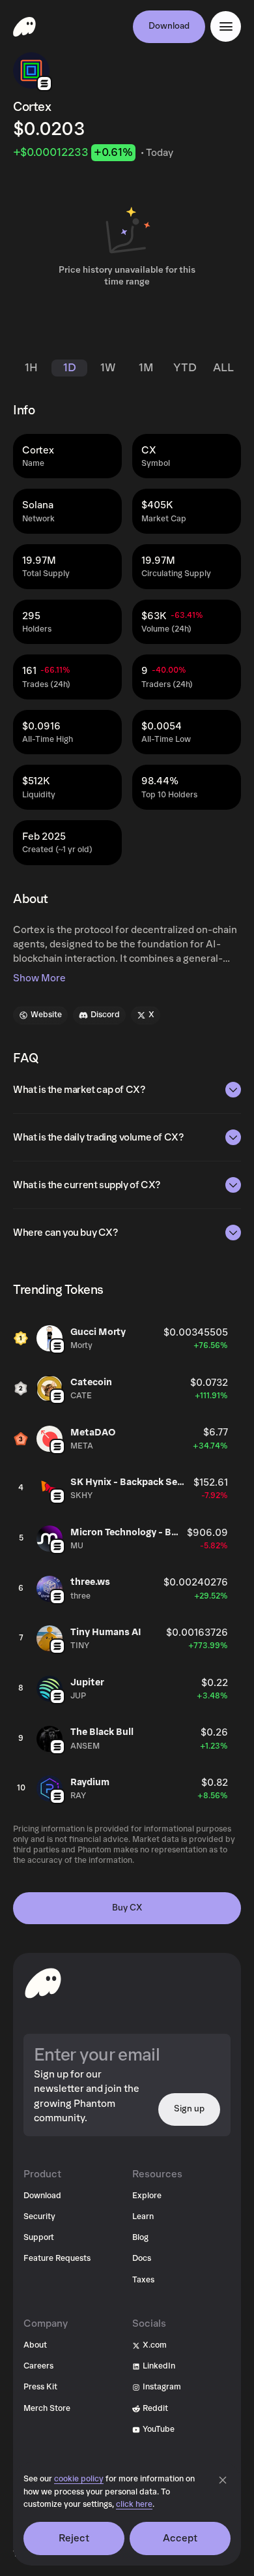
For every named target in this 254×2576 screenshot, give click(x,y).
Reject (74, 2538)
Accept (180, 2538)
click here (134, 2505)
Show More (39, 978)
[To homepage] (43, 1983)
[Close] (223, 2480)
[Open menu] (226, 26)
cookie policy (79, 2479)
